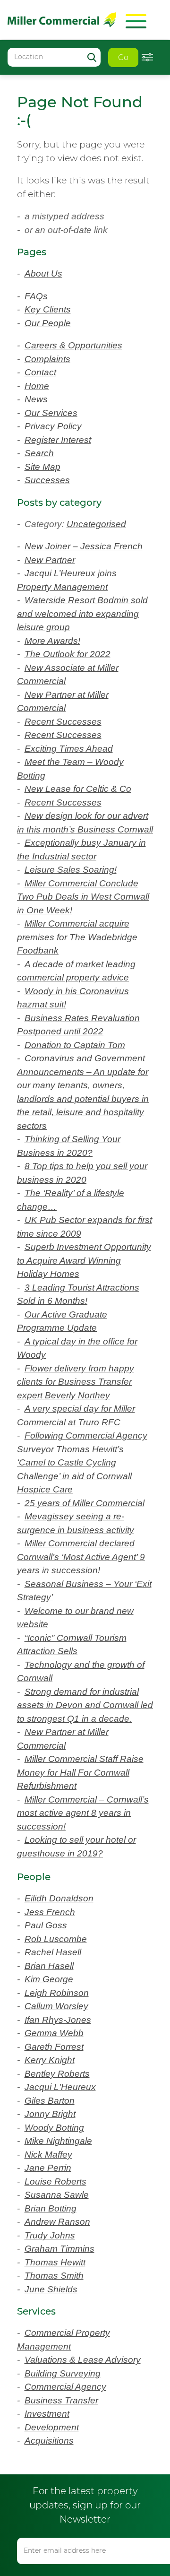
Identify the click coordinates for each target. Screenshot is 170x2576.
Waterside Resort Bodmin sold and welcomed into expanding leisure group (82, 614)
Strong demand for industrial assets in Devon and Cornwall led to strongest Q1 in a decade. (85, 1705)
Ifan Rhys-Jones (58, 2020)
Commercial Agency (65, 2387)
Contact (40, 372)
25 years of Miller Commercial (85, 1503)
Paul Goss (46, 1925)
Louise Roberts (55, 2181)
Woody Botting (54, 2128)
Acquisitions (49, 2441)
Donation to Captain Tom (75, 1045)
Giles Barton (50, 2101)
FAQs (36, 296)
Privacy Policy (53, 426)
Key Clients (48, 309)
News (36, 399)
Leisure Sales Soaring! (71, 870)
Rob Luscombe (56, 1939)
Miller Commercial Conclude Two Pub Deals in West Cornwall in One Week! (83, 897)
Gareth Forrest (54, 2047)
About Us (43, 273)
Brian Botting (51, 2208)
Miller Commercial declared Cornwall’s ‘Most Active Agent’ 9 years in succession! (81, 1557)
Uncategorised (96, 524)
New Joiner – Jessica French (84, 546)
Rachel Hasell (53, 1952)
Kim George (49, 1979)
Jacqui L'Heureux (60, 2087)
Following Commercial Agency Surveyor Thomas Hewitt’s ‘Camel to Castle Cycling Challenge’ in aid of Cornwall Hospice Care (82, 1462)
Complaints (47, 359)
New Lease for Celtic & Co (78, 789)
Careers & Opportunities (73, 345)
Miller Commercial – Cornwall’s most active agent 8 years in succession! (83, 1813)
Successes (47, 480)
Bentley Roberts (57, 2074)
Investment (47, 2414)
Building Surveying (63, 2373)
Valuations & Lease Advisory (83, 2360)
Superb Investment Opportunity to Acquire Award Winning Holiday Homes (84, 1260)
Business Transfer (61, 2400)
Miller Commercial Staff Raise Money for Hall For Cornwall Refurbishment (80, 1772)
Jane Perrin (48, 2168)
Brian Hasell (49, 1966)
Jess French (50, 1912)
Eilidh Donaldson (59, 1898)
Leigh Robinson (57, 1993)
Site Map (42, 467)
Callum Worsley (56, 2006)
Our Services (51, 413)
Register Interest (58, 440)
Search (39, 453)
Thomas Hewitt (55, 2262)
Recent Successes (63, 722)
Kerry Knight (50, 2060)
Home (37, 386)
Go (123, 57)
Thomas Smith (54, 2276)
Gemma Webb (54, 2033)
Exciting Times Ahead (69, 749)
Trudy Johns (50, 2235)
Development (52, 2427)
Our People (48, 323)
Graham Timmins (59, 2249)
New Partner (50, 560)
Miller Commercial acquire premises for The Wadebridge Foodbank (77, 937)
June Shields (51, 2289)
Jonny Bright (50, 2114)
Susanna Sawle (57, 2195)
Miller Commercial (62, 20)
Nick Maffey (48, 2155)
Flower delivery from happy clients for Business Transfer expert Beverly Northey (76, 1382)
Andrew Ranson (57, 2222)
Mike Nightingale (58, 2141)
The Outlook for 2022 (68, 654)
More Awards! (52, 641)
